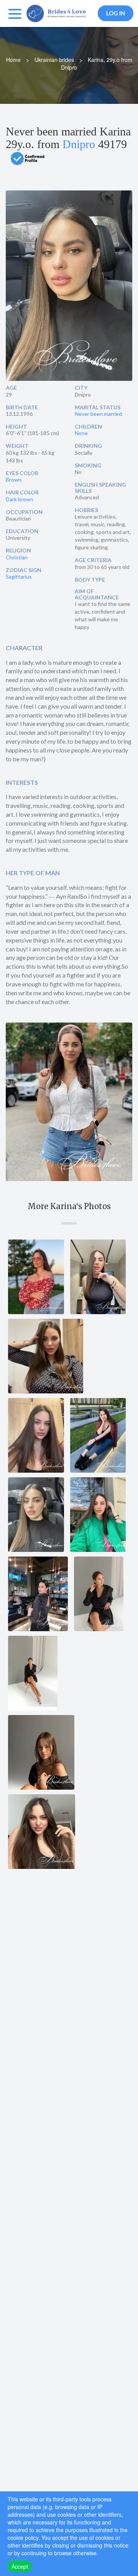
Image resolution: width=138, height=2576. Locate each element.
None (81, 433)
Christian (17, 557)
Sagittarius (19, 576)
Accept (20, 2566)
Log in (116, 13)
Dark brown (20, 499)
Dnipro (79, 144)
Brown (14, 480)
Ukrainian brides (54, 60)
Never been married (98, 414)
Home (13, 60)
